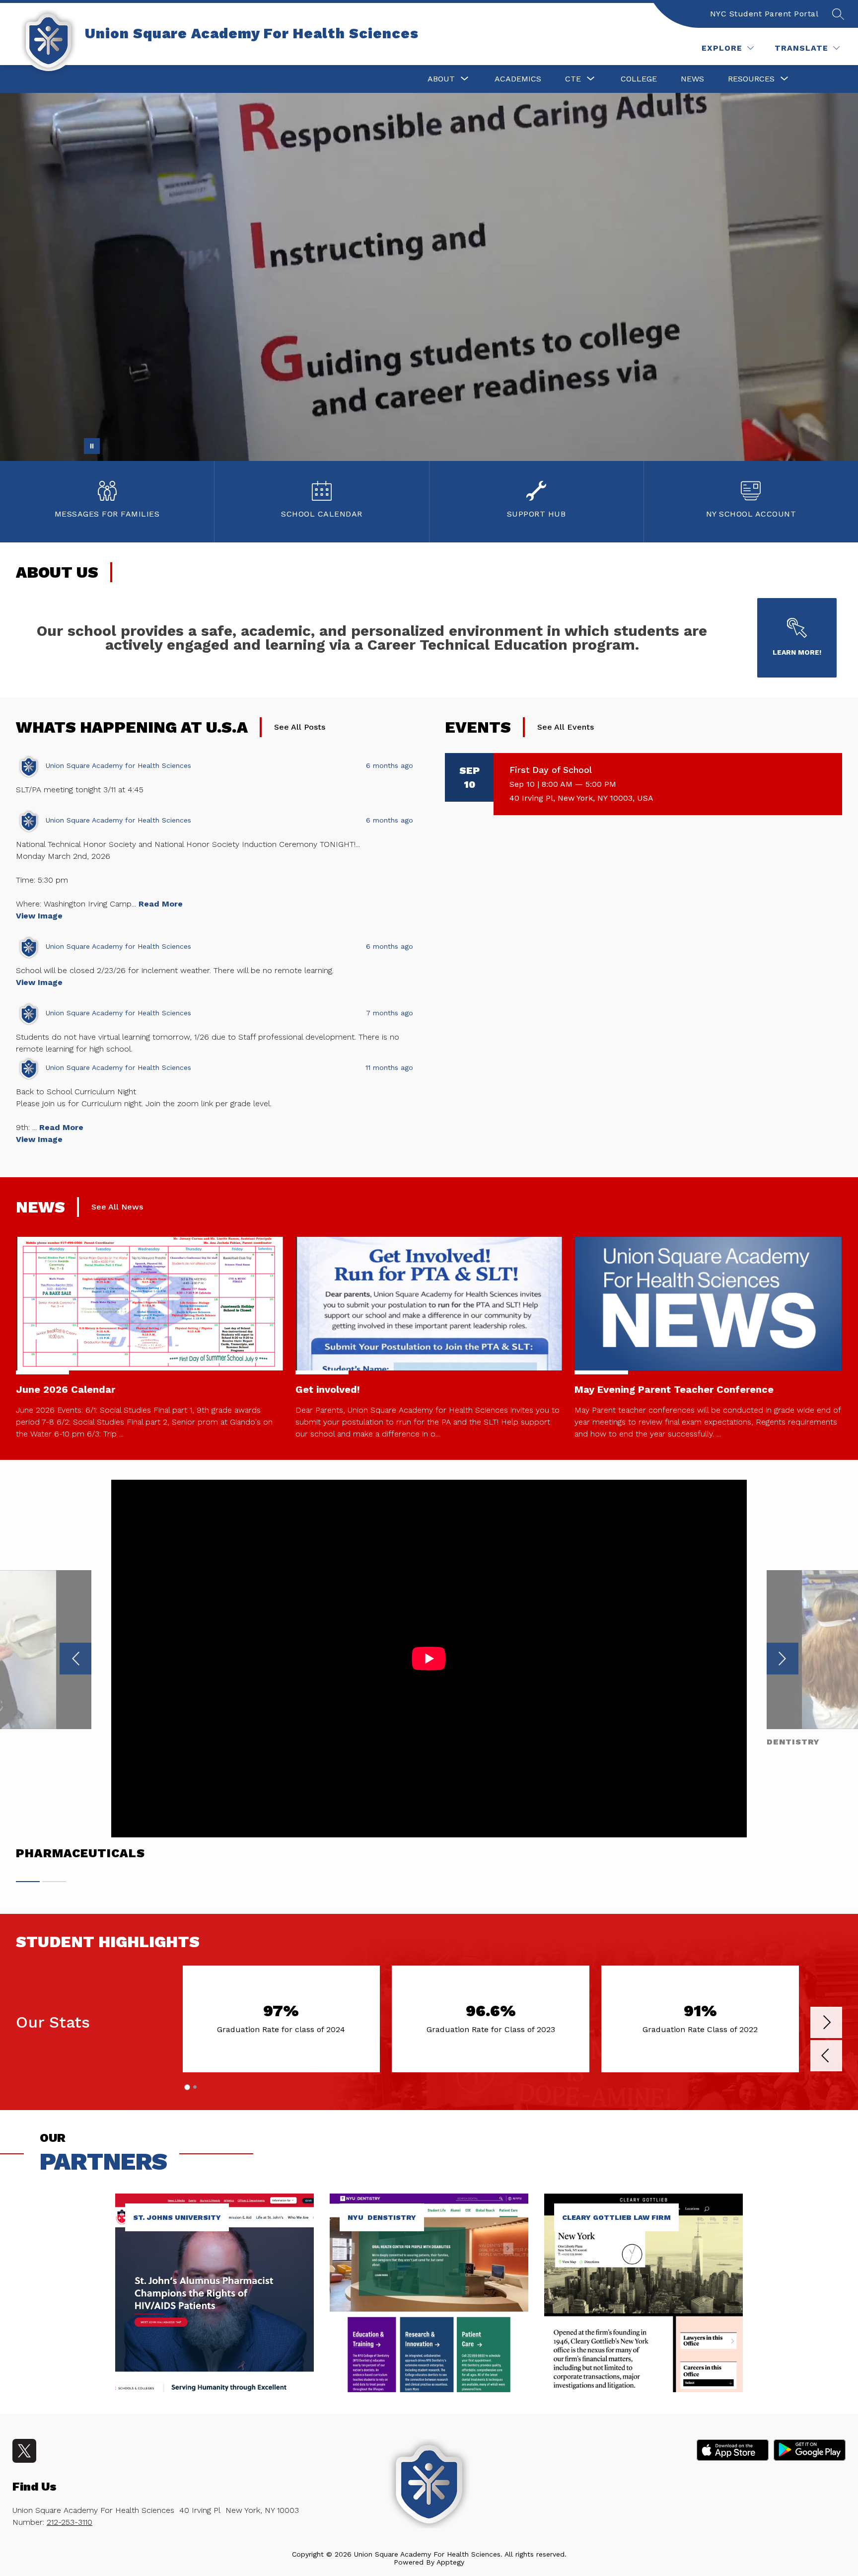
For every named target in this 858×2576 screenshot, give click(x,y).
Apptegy (450, 2562)
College (639, 79)
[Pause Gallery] (92, 446)
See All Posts (300, 727)
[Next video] (783, 1659)
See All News (117, 1207)
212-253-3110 (70, 2522)
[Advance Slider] (826, 2023)
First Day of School (551, 770)
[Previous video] (75, 1659)
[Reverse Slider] (826, 2057)
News (692, 79)
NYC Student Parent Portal (764, 14)
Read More (161, 904)
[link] (214, 2389)
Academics (518, 79)
